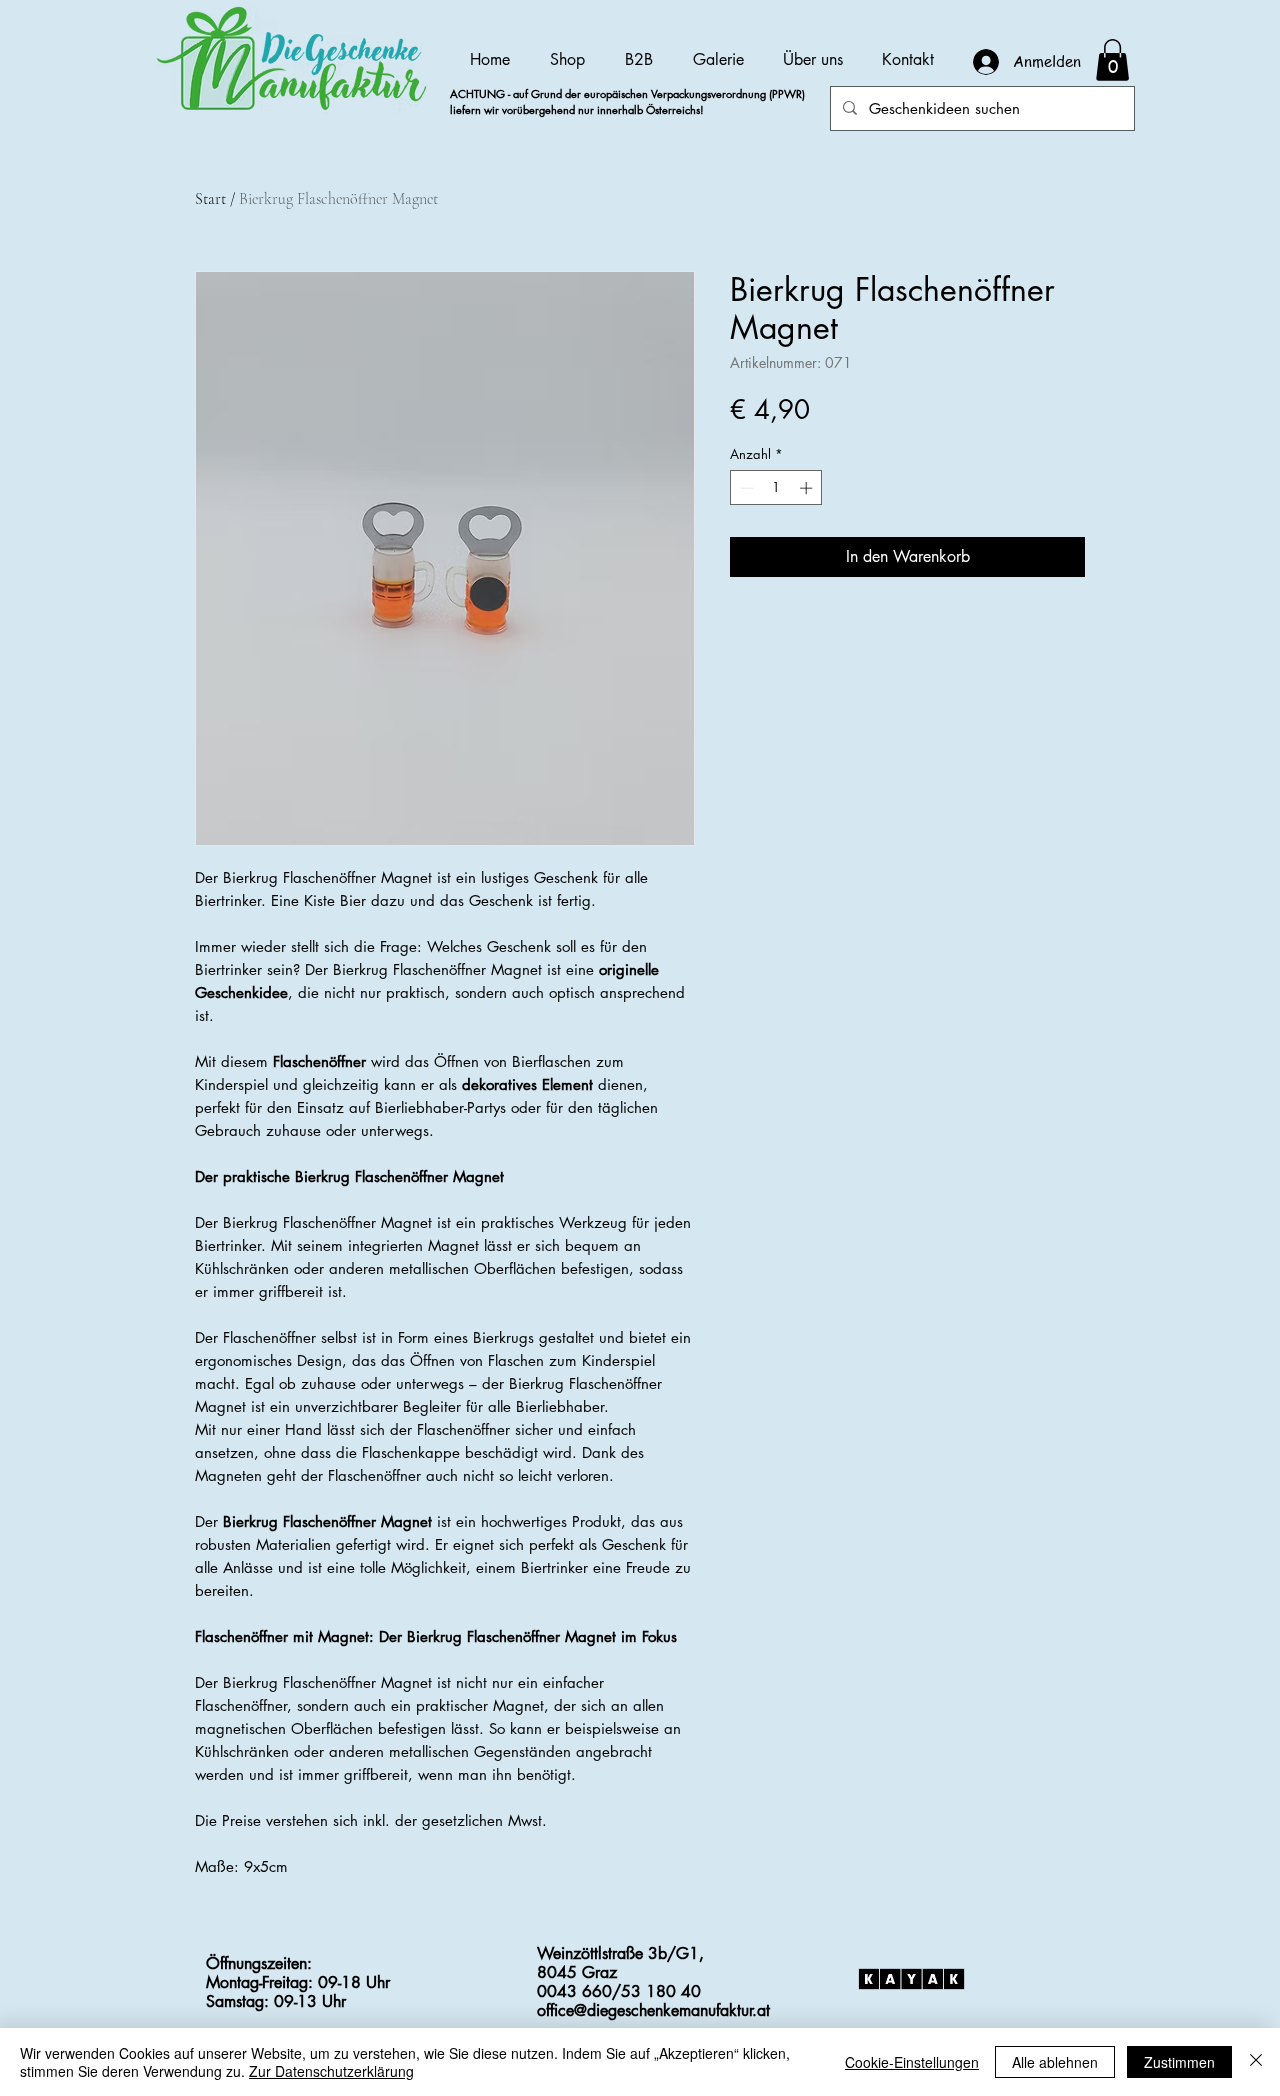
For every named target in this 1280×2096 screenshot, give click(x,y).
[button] (1112, 60)
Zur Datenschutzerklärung (331, 2071)
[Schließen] (1256, 2062)
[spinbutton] (776, 488)
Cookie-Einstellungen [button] (912, 2062)
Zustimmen (1179, 2062)
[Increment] (808, 488)
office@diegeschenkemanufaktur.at (653, 2010)
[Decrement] (745, 488)
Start (210, 199)
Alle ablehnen (1055, 2062)
